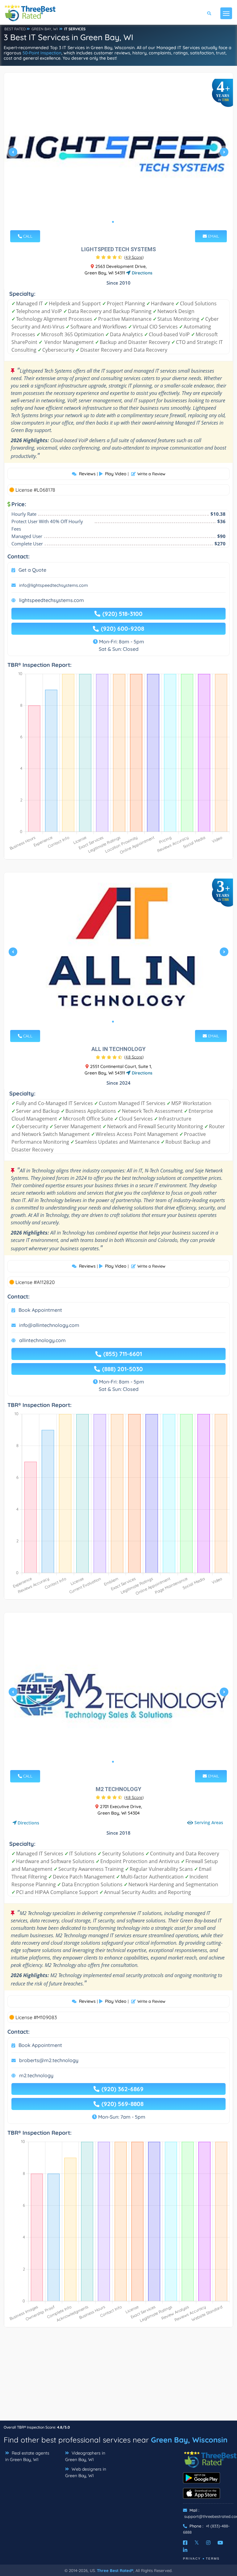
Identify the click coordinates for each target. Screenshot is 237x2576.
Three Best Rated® (115, 2570)
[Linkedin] (185, 2550)
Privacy (192, 2559)
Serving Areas (209, 1823)
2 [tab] (118, 222)
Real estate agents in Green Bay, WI (27, 2456)
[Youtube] (220, 2543)
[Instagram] (208, 2543)
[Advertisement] (118, 2377)
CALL (27, 236)
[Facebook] (185, 2543)
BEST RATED (15, 29)
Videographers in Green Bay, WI (85, 2456)
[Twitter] (197, 2543)
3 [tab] (123, 222)
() (134, 257)
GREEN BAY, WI (45, 29)
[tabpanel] (118, 155)
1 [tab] (113, 222)
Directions (141, 273)
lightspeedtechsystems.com (52, 600)
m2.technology (36, 2075)
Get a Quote (32, 570)
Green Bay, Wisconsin (189, 2440)
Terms (213, 2559)
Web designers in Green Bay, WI (86, 2472)
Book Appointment (40, 1310)
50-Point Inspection (42, 53)
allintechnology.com (42, 1340)
